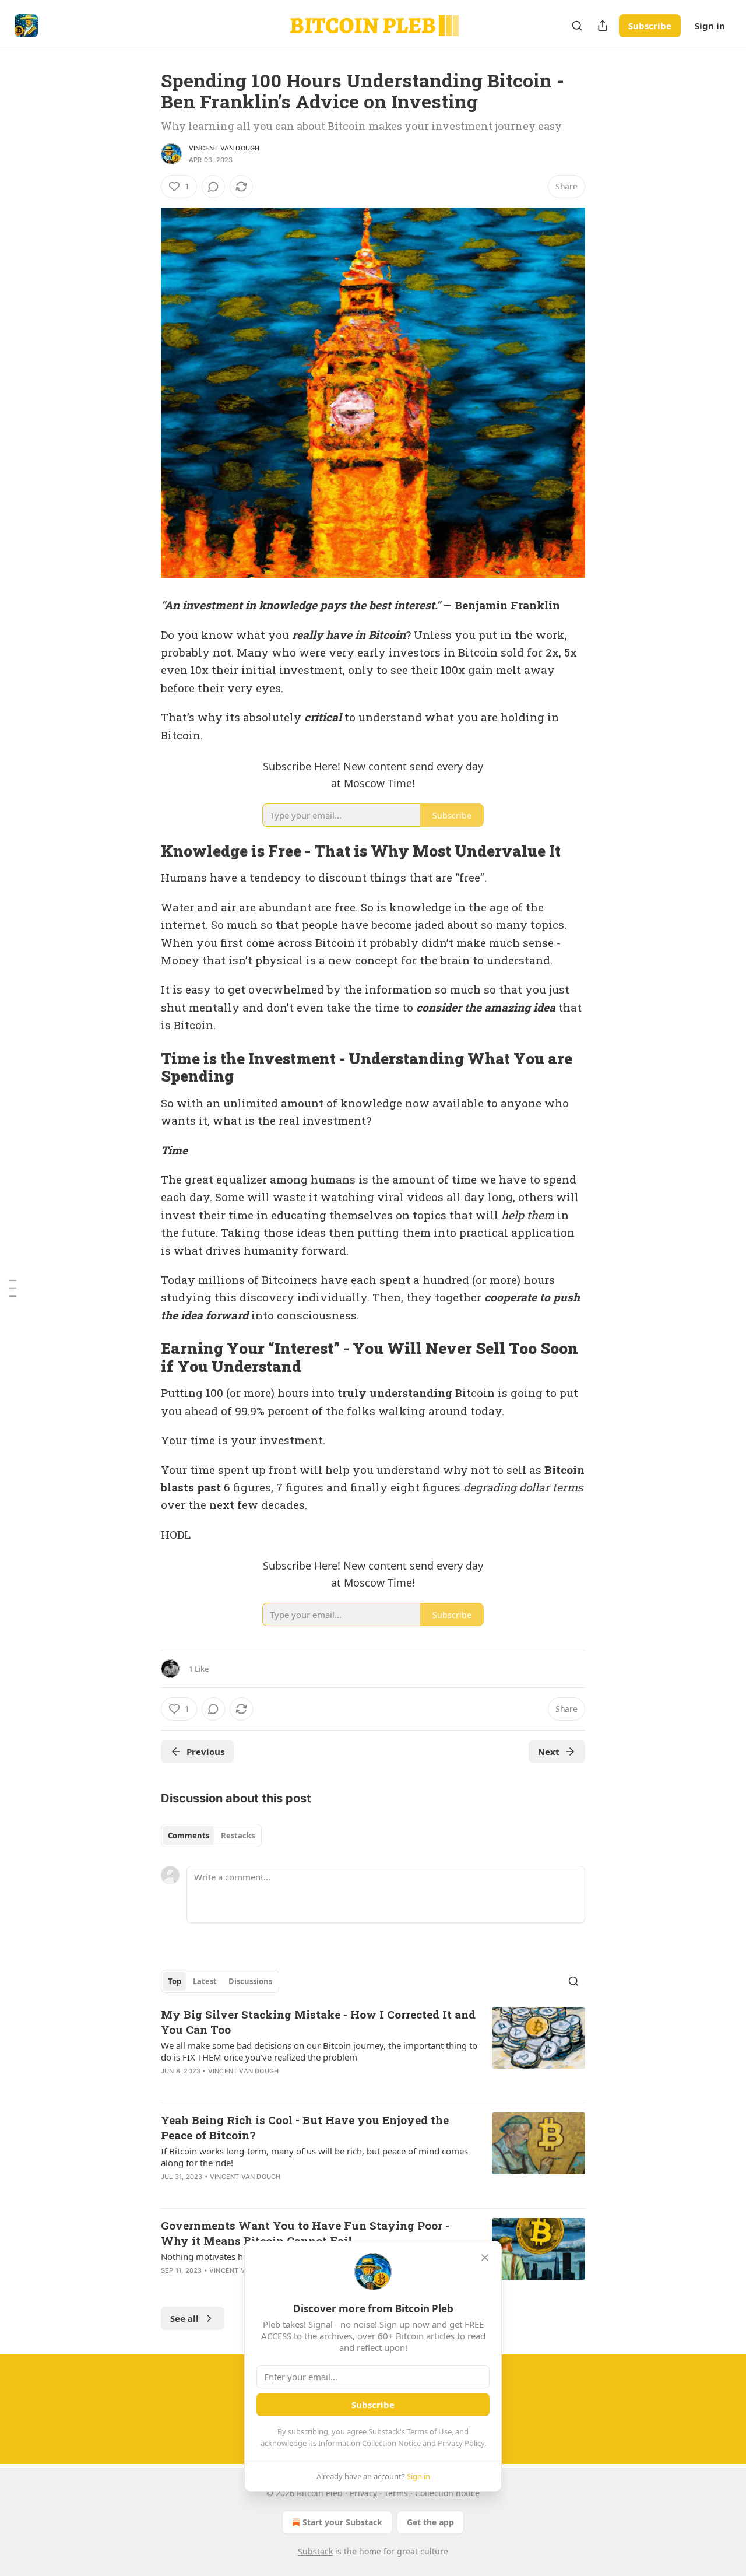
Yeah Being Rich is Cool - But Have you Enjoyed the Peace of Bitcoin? (305, 2127)
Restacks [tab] (238, 1836)
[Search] (577, 26)
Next (549, 1752)
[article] (373, 2050)
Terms (396, 2493)
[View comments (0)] (213, 187)
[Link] (145, 851)
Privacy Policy (461, 2443)
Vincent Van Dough (224, 148)
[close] (485, 2258)
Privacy (363, 2493)
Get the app (430, 2522)
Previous (205, 1752)
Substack (315, 2551)
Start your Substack (342, 2522)
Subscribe (650, 26)
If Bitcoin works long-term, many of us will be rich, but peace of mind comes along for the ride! (314, 2157)
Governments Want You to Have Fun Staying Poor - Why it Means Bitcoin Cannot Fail (305, 2233)
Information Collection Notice (370, 2443)
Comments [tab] (189, 1836)
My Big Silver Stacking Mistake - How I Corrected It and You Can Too (318, 2022)
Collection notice (447, 2493)
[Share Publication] (603, 26)
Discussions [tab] (250, 1981)
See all (184, 2318)
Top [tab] (175, 1981)
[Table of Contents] (13, 1288)
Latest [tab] (205, 1981)
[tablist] (211, 1836)
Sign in (710, 26)
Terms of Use (429, 2431)
